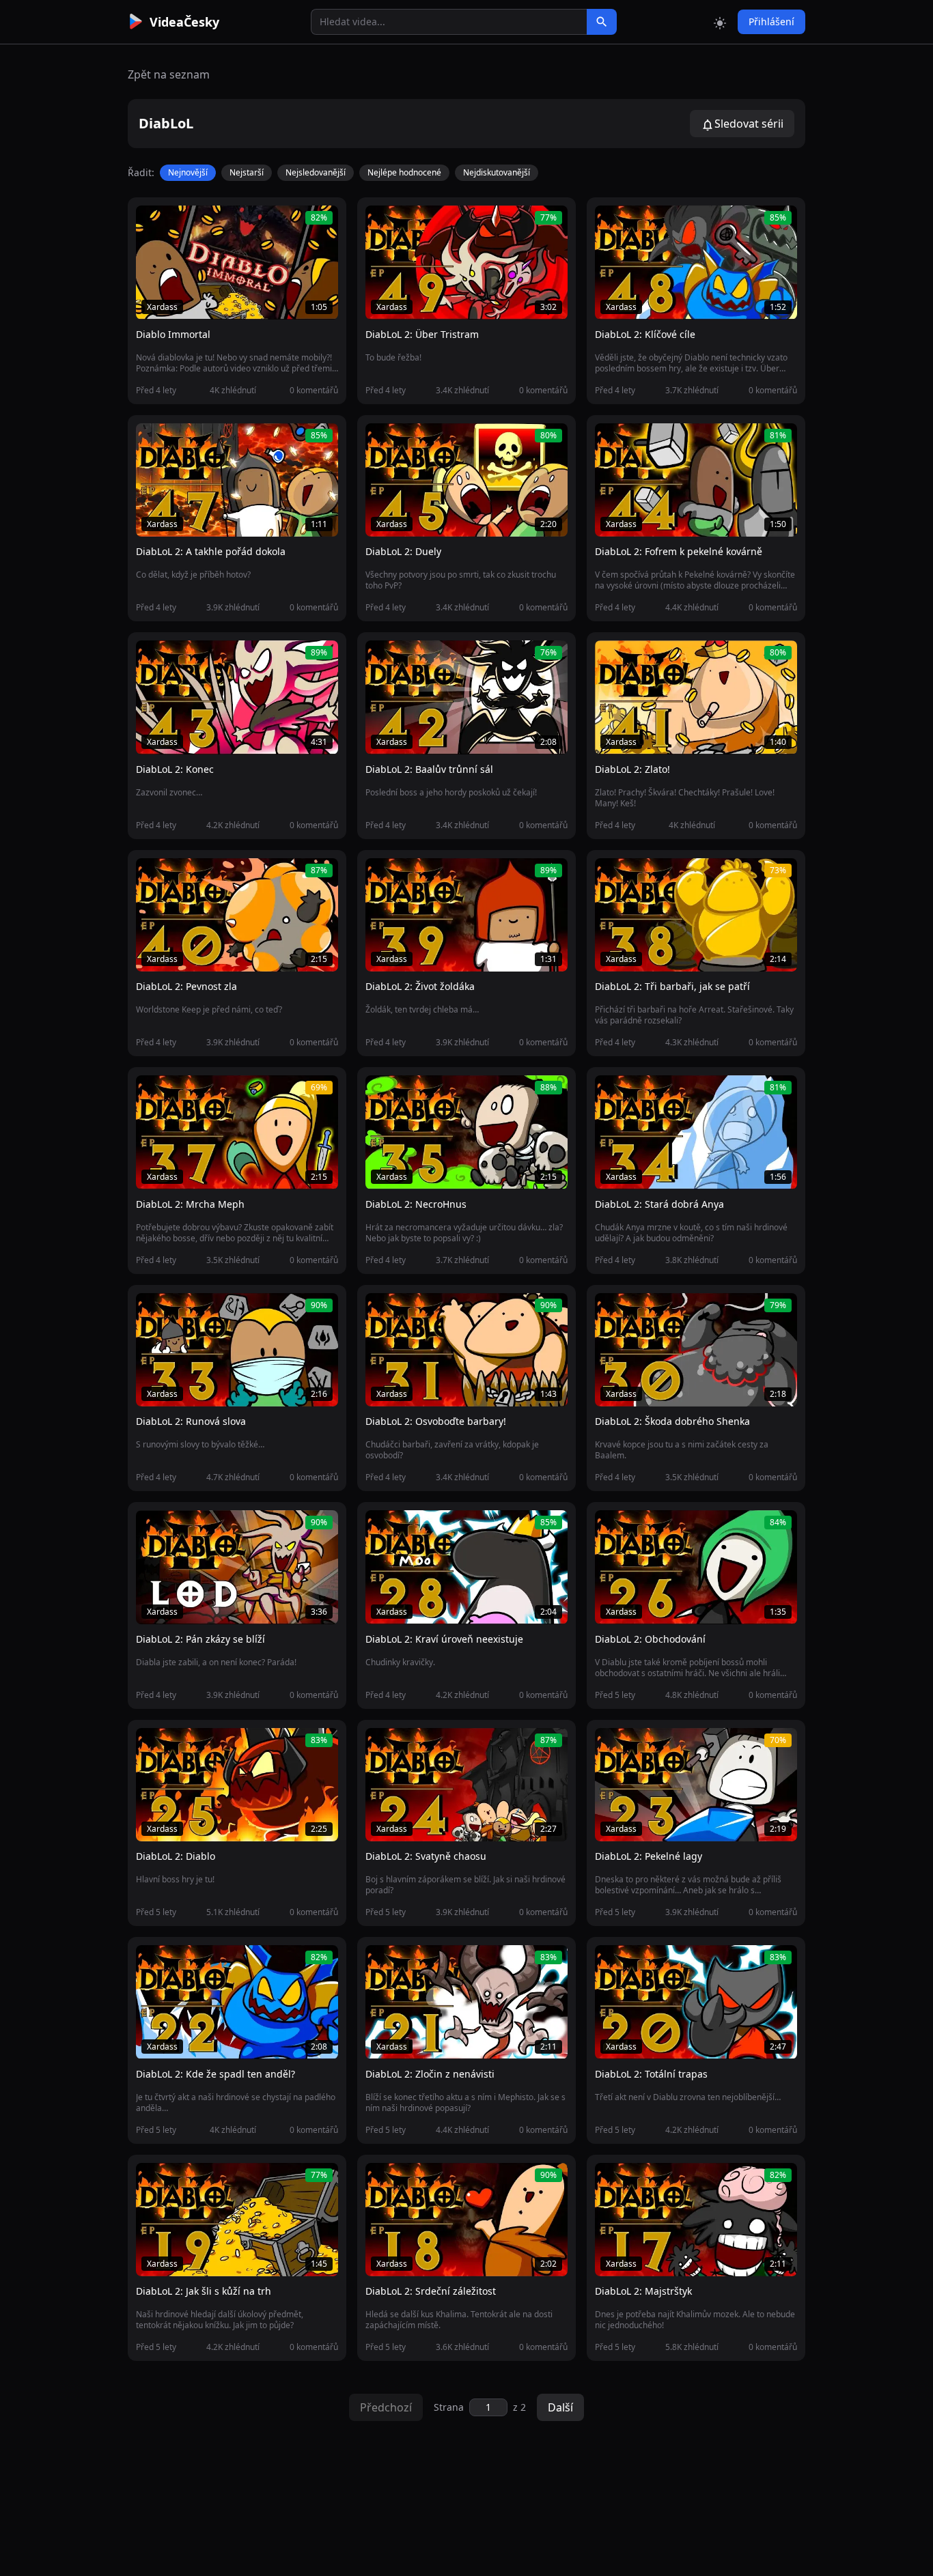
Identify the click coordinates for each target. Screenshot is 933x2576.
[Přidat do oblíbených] (152, 223)
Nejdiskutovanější (497, 172)
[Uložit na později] (177, 223)
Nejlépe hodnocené (404, 172)
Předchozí (386, 2407)
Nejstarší (247, 172)
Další (560, 2407)
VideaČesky (184, 22)
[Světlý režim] (720, 22)
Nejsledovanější (316, 172)
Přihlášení (771, 22)
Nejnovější (188, 172)
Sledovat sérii (749, 124)
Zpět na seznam (169, 74)
